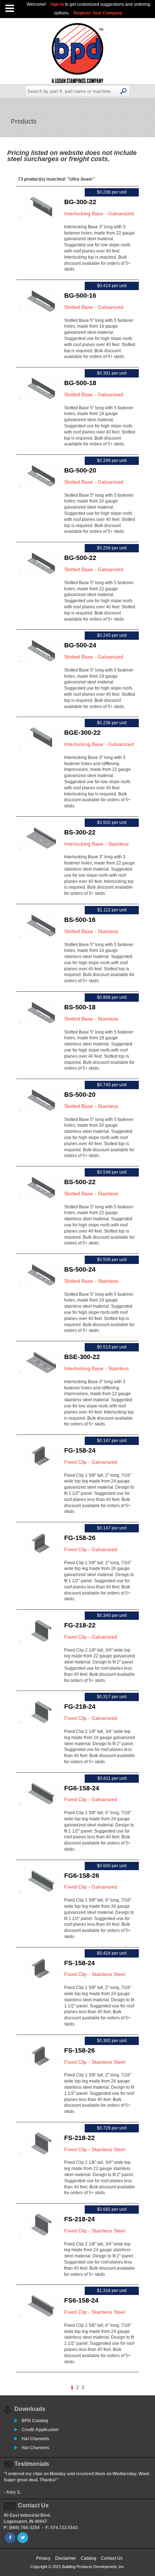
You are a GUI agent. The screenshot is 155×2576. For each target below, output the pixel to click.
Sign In (57, 4)
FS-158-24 (79, 1963)
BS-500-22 (80, 1182)
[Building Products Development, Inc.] (78, 82)
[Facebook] (10, 2538)
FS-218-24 (79, 2219)
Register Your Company (98, 13)
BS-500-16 (80, 920)
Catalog (88, 2558)
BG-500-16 (80, 295)
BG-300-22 (80, 202)
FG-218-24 (80, 1706)
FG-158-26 (80, 1538)
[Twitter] (23, 2538)
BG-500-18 (80, 383)
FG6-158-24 (82, 1788)
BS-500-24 (80, 1269)
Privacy (43, 2558)
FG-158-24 (80, 1450)
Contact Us (112, 2558)
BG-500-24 (80, 645)
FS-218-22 (79, 2138)
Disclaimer (66, 2558)
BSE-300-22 (82, 1357)
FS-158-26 (79, 2050)
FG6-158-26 (82, 1876)
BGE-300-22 (82, 733)
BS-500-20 (80, 1095)
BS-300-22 (80, 832)
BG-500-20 (80, 470)
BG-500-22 (80, 558)
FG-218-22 (80, 1625)
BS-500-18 (80, 1007)
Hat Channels (36, 2439)
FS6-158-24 (81, 2300)
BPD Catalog (35, 2421)
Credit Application (40, 2430)
